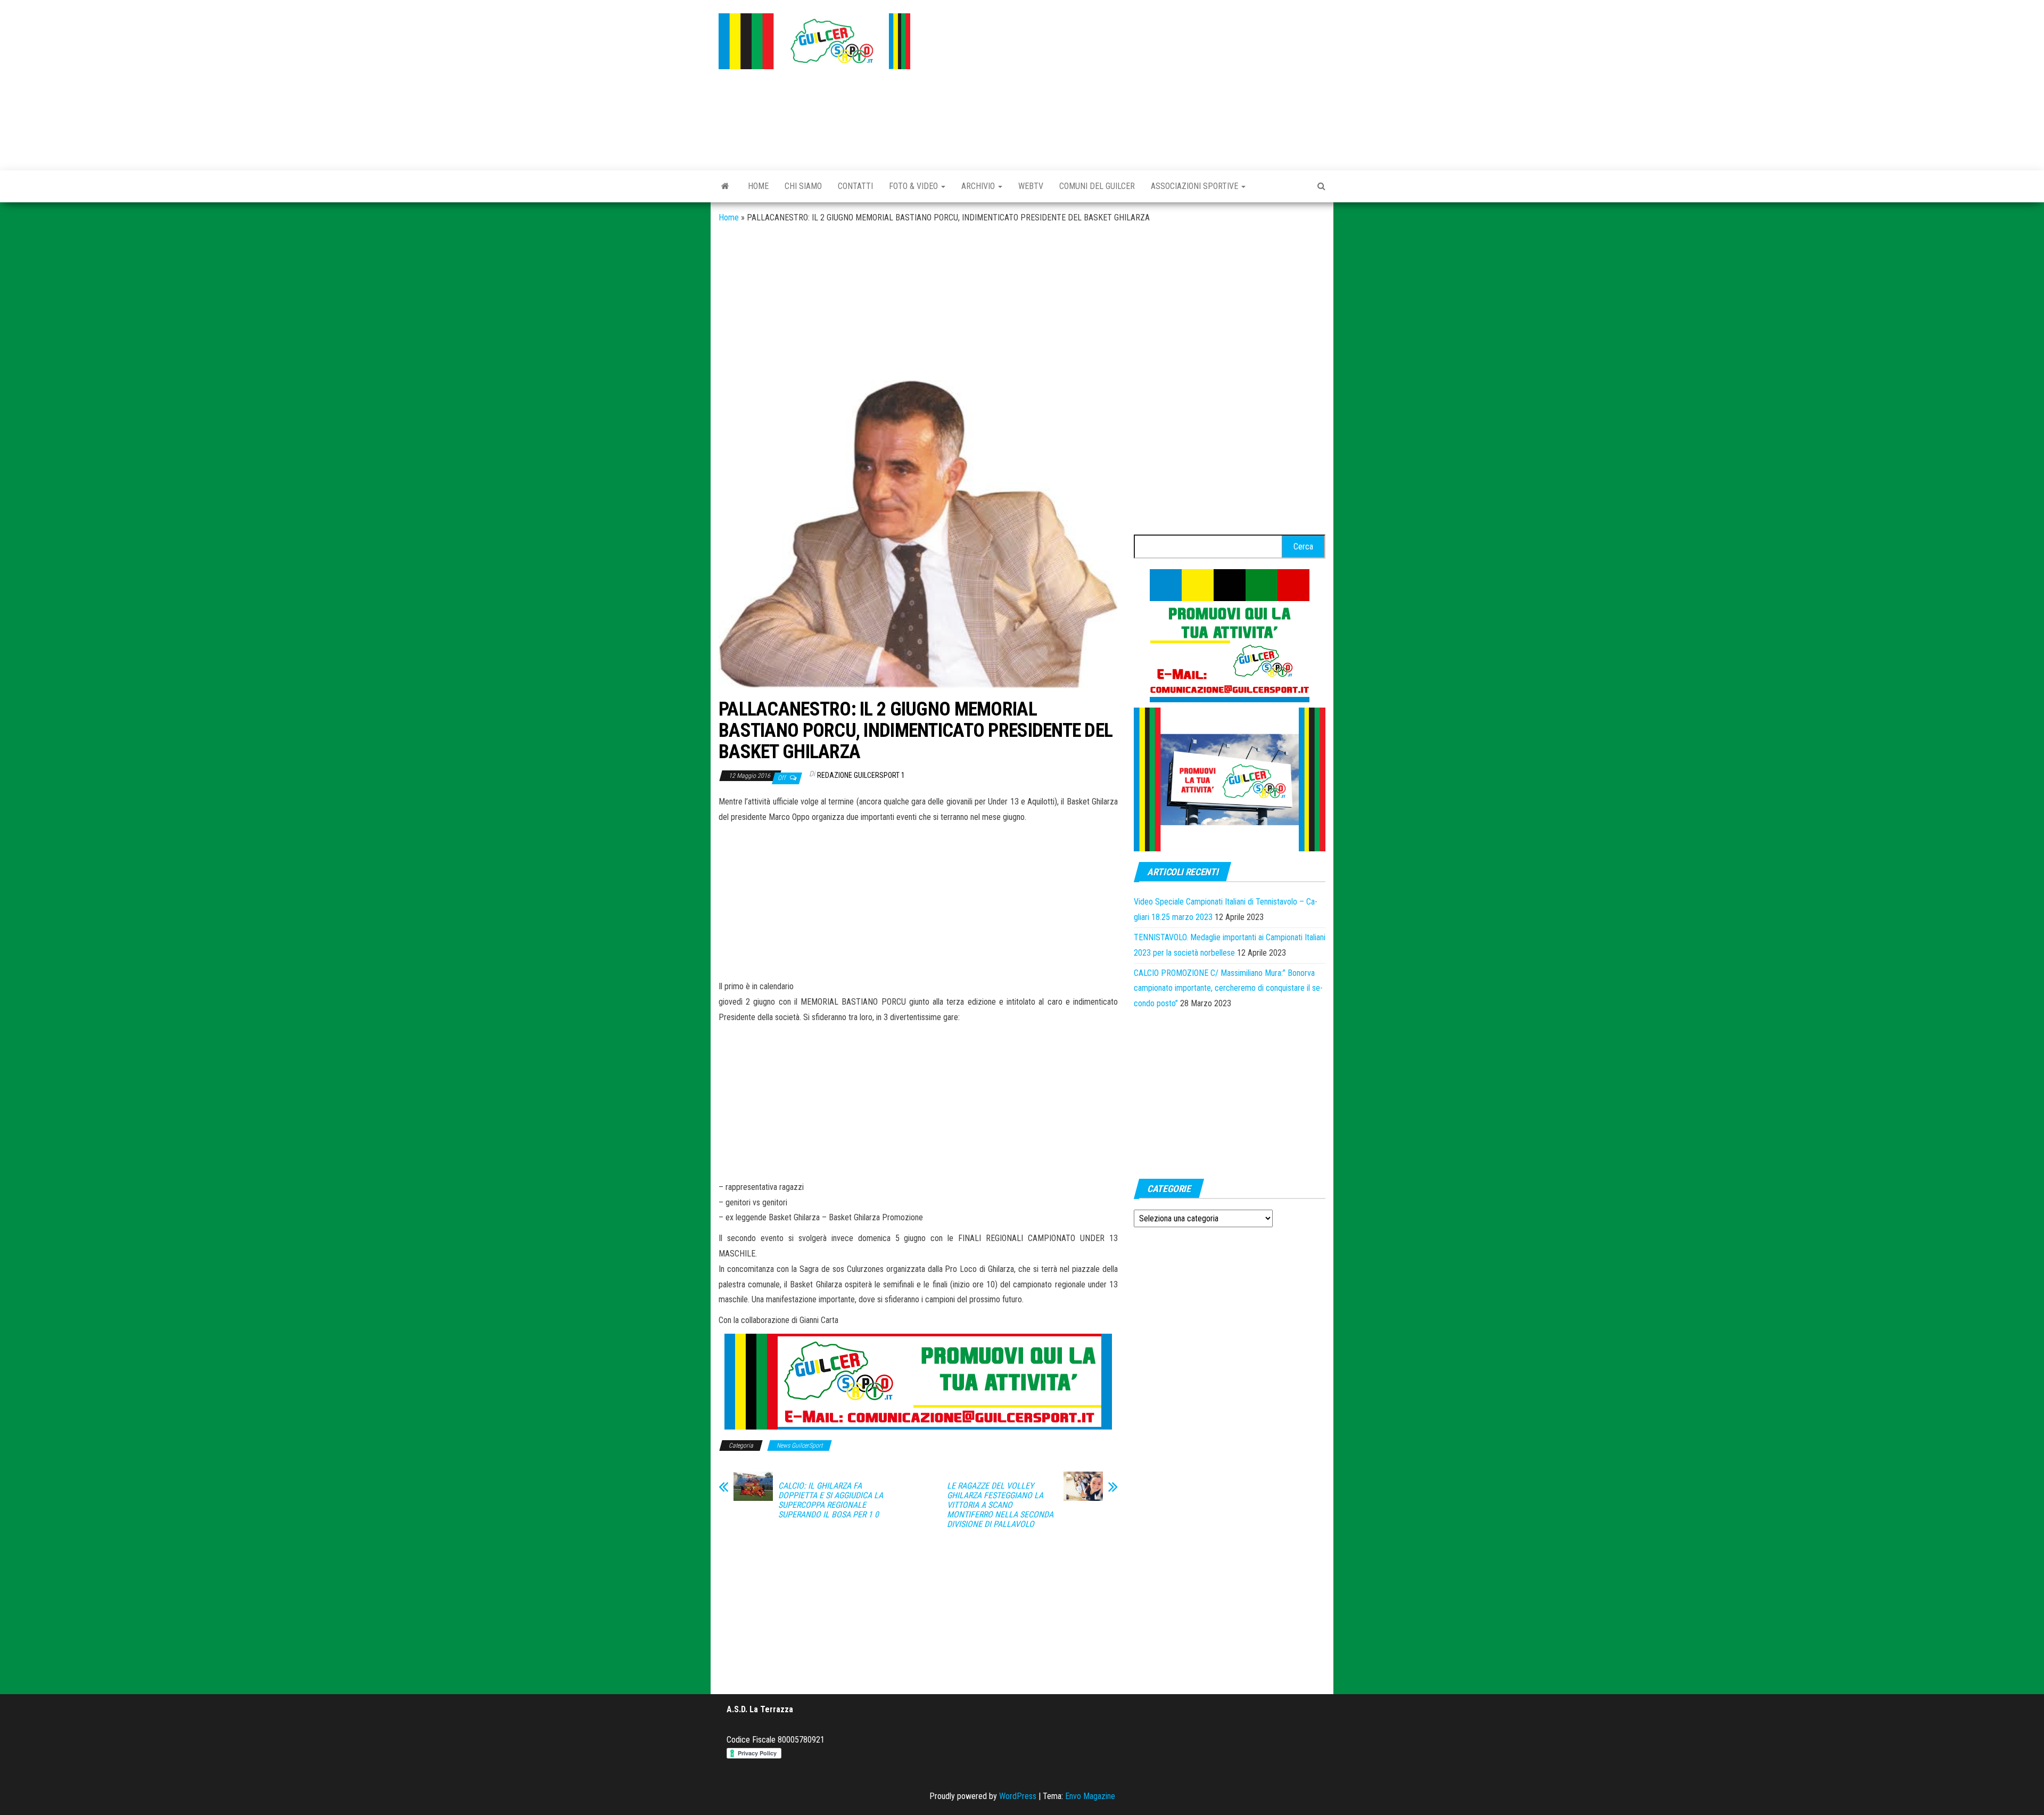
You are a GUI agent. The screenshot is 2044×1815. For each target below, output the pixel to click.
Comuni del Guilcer (1097, 186)
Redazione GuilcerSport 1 (861, 775)
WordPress (1018, 1796)
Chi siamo (803, 186)
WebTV (1031, 186)
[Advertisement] (1126, 83)
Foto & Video (914, 186)
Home (758, 186)
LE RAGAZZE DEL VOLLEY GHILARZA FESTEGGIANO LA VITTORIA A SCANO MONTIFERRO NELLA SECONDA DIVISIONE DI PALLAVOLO (1000, 1505)
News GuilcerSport (800, 1446)
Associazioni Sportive (1196, 186)
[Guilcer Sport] (725, 186)
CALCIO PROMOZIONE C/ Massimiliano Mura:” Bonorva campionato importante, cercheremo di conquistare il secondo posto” (1228, 988)
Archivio (979, 186)
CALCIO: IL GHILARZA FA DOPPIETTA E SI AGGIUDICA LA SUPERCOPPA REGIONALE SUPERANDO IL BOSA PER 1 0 (831, 1500)
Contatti (855, 186)
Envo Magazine (1090, 1796)
